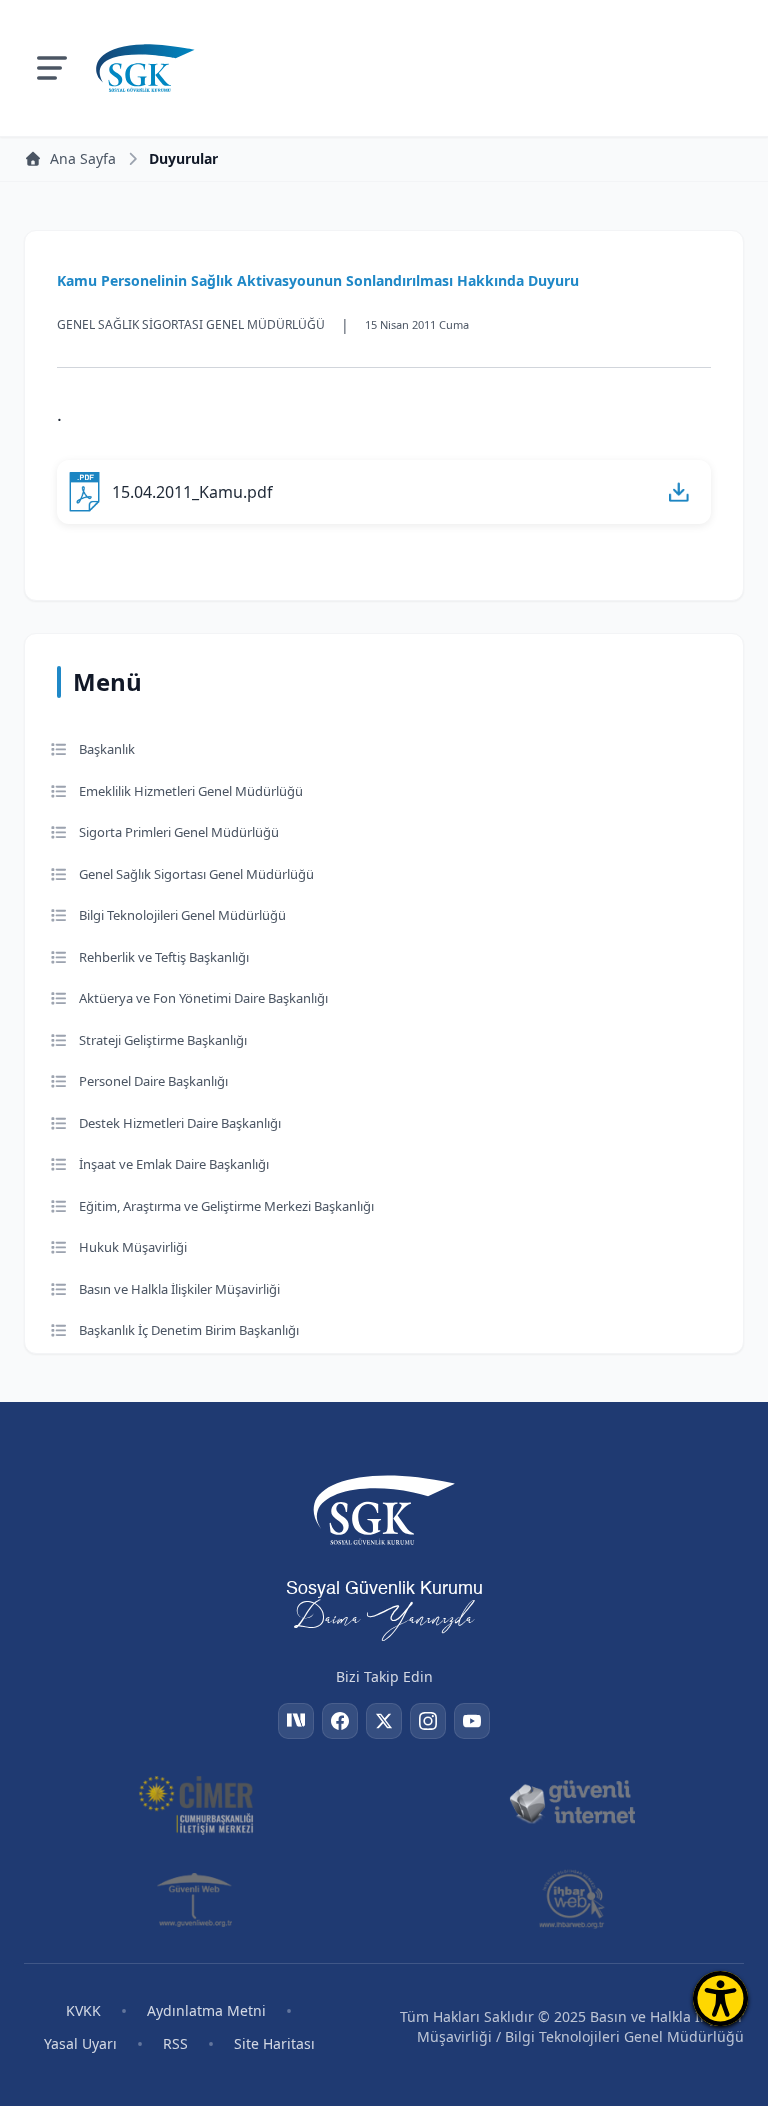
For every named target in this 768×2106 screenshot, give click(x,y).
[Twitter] (384, 1721)
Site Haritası (274, 2043)
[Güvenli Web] (196, 1899)
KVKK (83, 2010)
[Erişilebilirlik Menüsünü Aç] (720, 1998)
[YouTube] (472, 1721)
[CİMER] (196, 1803)
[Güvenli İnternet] (572, 1803)
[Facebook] (340, 1721)
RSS (175, 2043)
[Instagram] (428, 1721)
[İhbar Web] (571, 1899)
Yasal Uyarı (80, 2043)
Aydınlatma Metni (206, 2010)
